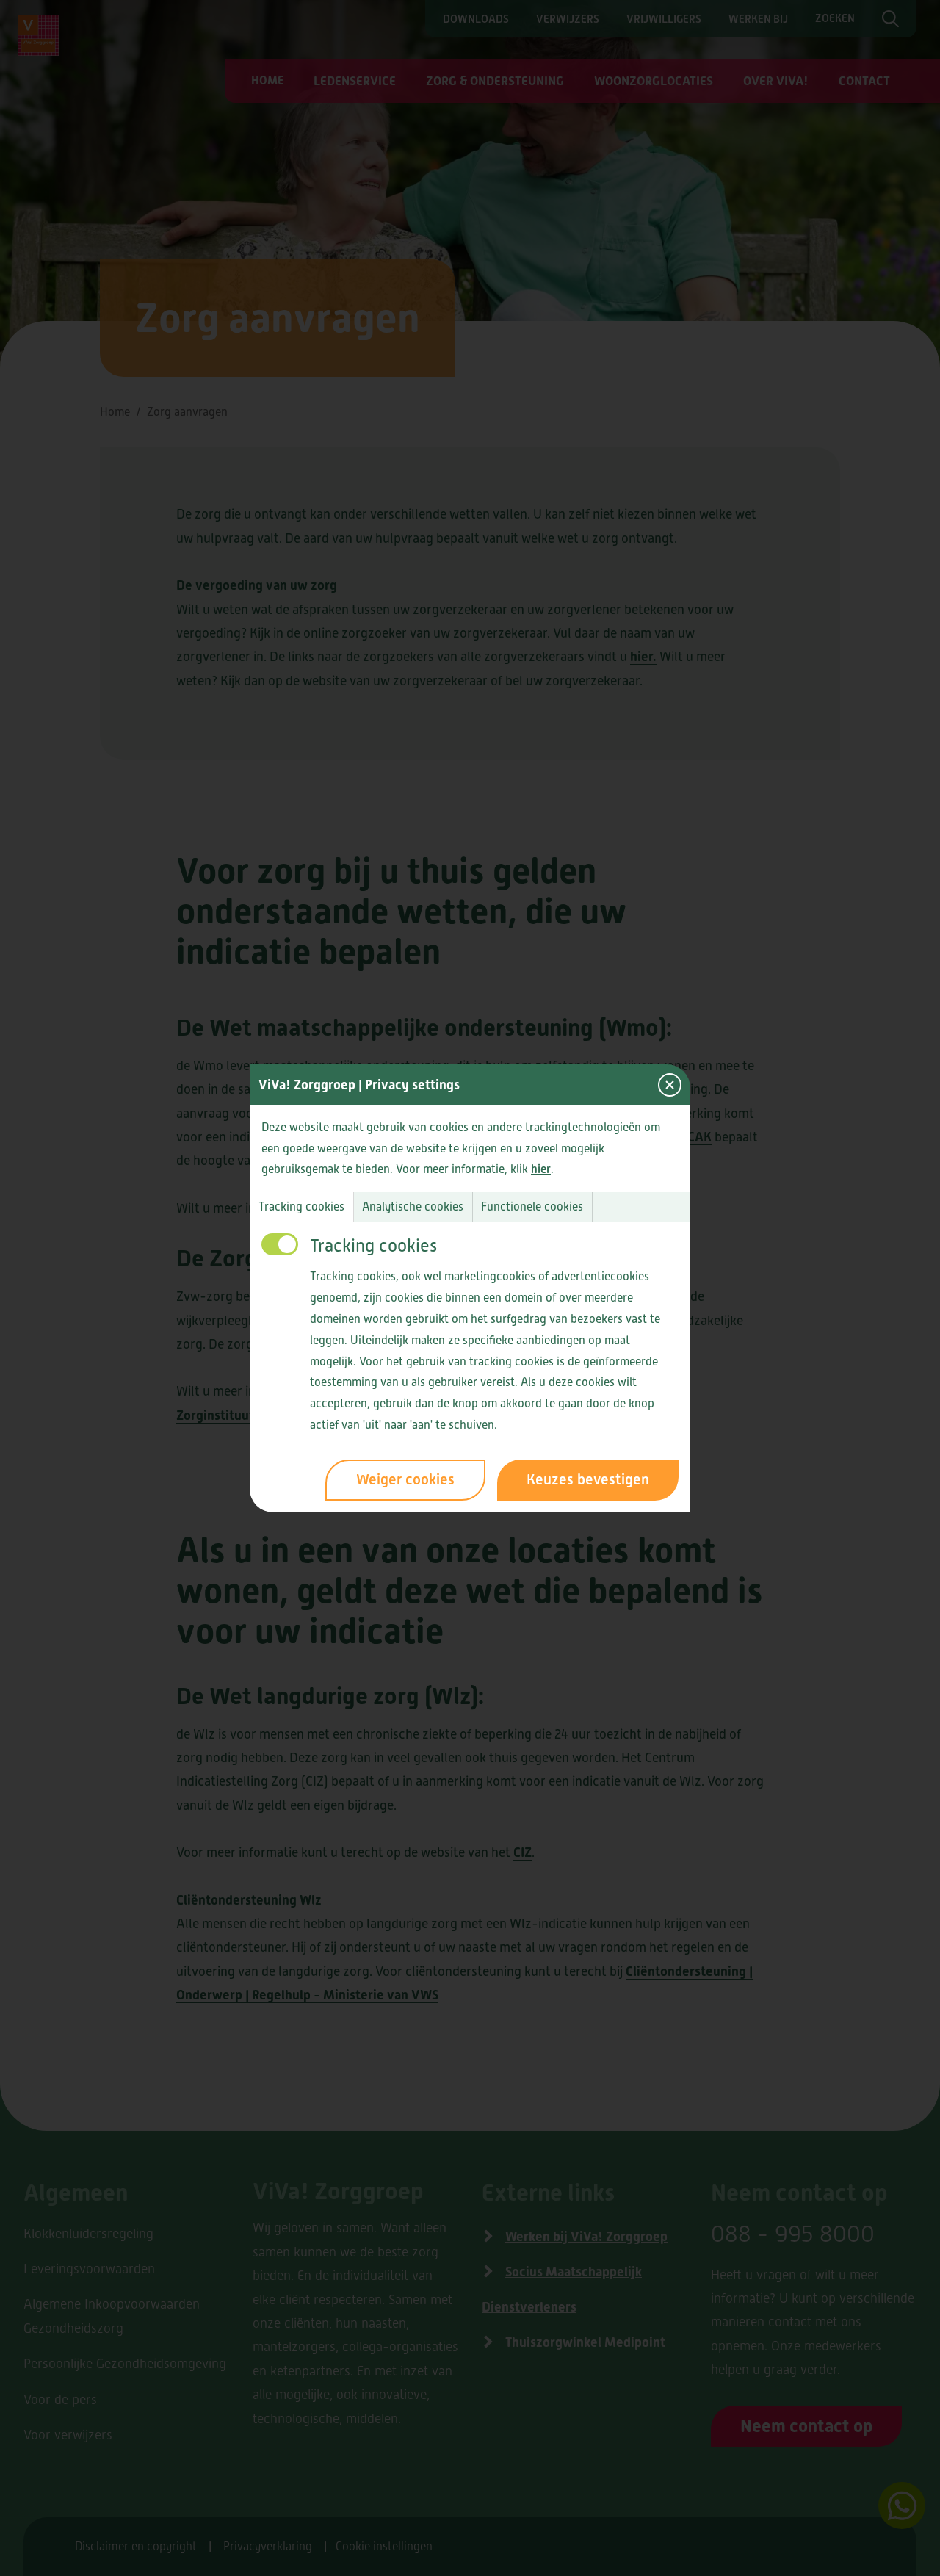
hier (541, 1169)
